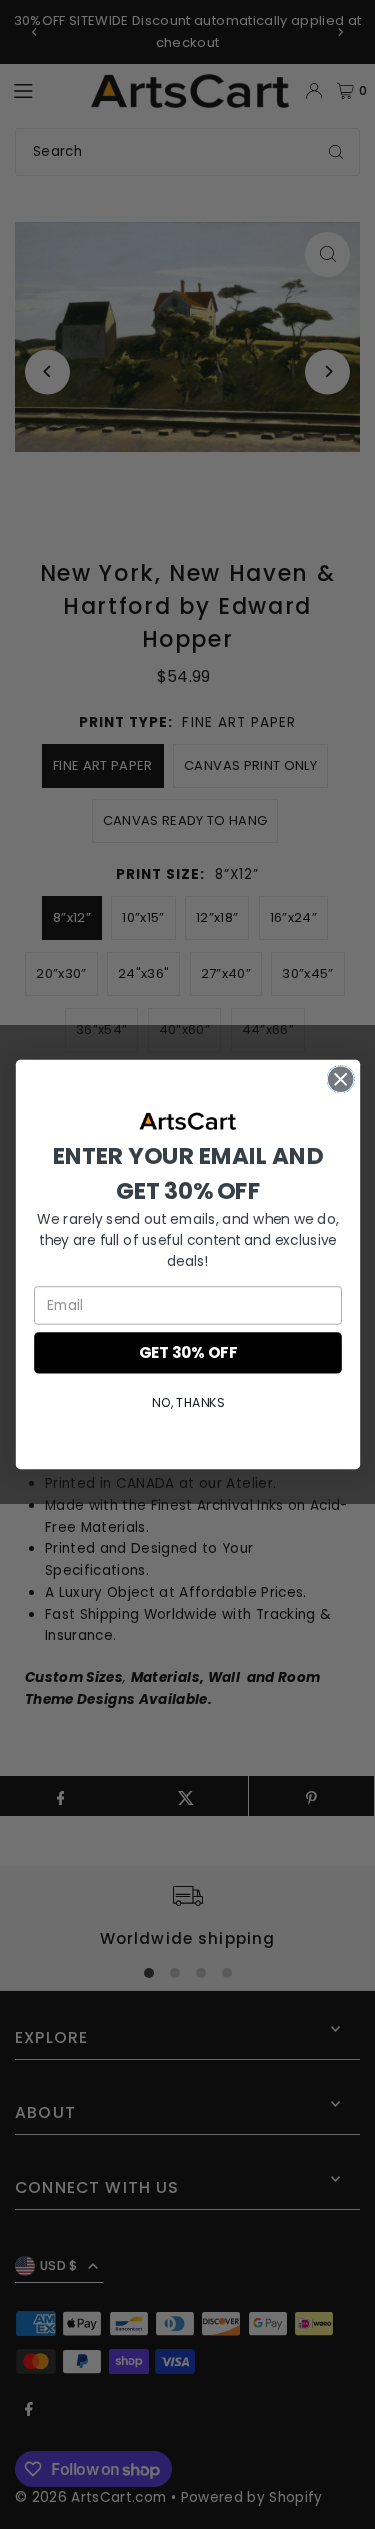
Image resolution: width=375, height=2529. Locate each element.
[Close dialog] (340, 1079)
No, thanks (187, 1403)
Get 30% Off (188, 1352)
